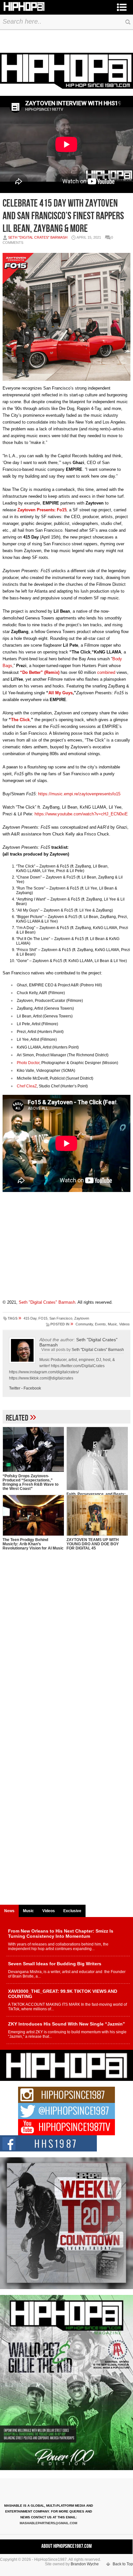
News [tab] (9, 1911)
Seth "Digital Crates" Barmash (38, 237)
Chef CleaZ (27, 1086)
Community (84, 1324)
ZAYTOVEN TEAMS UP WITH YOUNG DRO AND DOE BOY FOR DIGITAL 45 (93, 1544)
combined (106, 672)
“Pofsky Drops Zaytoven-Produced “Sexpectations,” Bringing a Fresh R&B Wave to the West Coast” (31, 1482)
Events (100, 1324)
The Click (20, 720)
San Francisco (61, 1318)
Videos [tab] (49, 1911)
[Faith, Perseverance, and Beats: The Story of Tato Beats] (97, 1458)
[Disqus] (66, 1651)
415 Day (30, 1318)
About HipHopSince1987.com (66, 2546)
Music (113, 1324)
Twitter (15, 1388)
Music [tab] (28, 1911)
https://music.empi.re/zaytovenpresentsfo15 (79, 794)
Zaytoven (82, 1318)
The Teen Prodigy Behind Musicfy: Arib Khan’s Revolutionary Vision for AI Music (33, 1544)
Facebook (32, 1388)
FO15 (43, 1318)
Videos (124, 1324)
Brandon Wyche (85, 2564)
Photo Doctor (28, 1063)
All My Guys (61, 693)
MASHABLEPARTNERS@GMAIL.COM (48, 2523)
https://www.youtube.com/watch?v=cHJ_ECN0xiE (81, 814)
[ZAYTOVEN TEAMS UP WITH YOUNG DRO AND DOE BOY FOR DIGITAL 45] (97, 1515)
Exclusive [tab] (72, 1911)
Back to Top (123, 2564)
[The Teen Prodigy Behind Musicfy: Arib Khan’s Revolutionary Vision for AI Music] (33, 1515)
